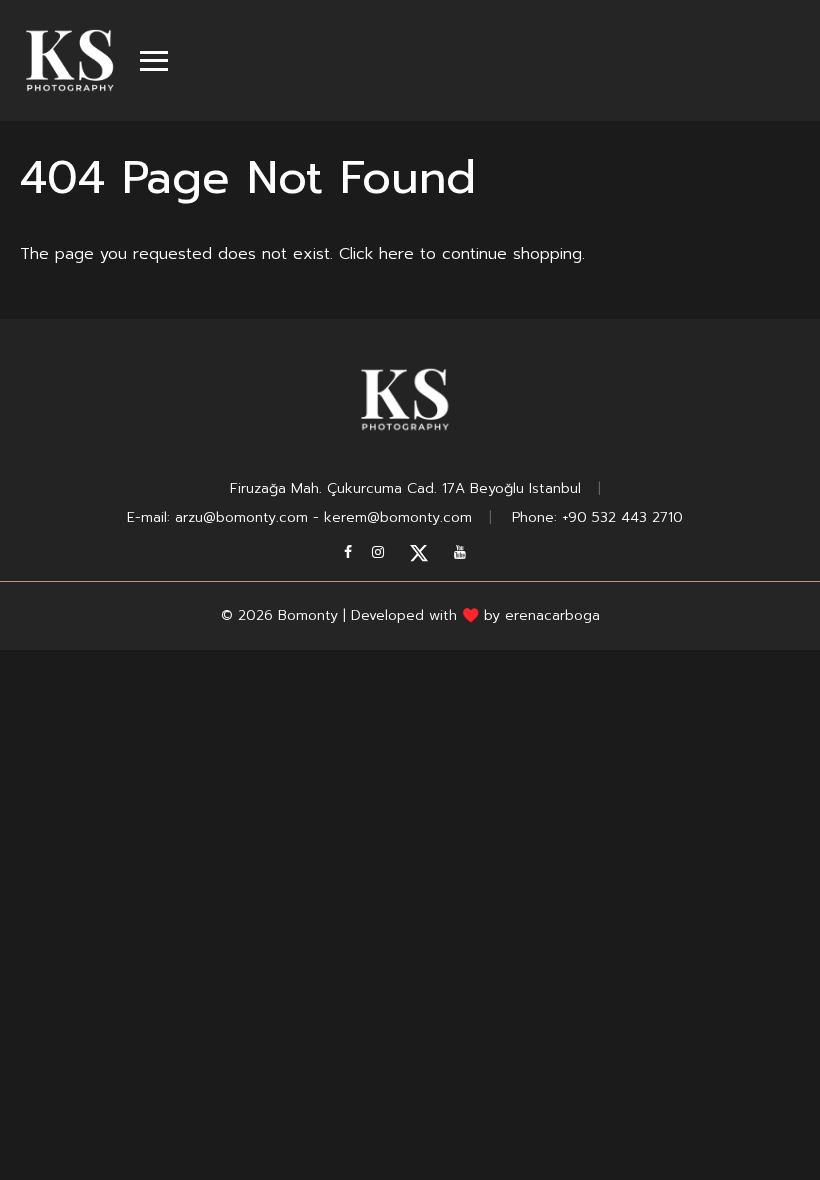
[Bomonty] (70, 60)
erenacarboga (552, 615)
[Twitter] (419, 552)
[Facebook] (348, 552)
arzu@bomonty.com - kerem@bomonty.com (323, 517)
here (396, 254)
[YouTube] (460, 552)
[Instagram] (378, 552)
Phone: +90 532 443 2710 (597, 517)
